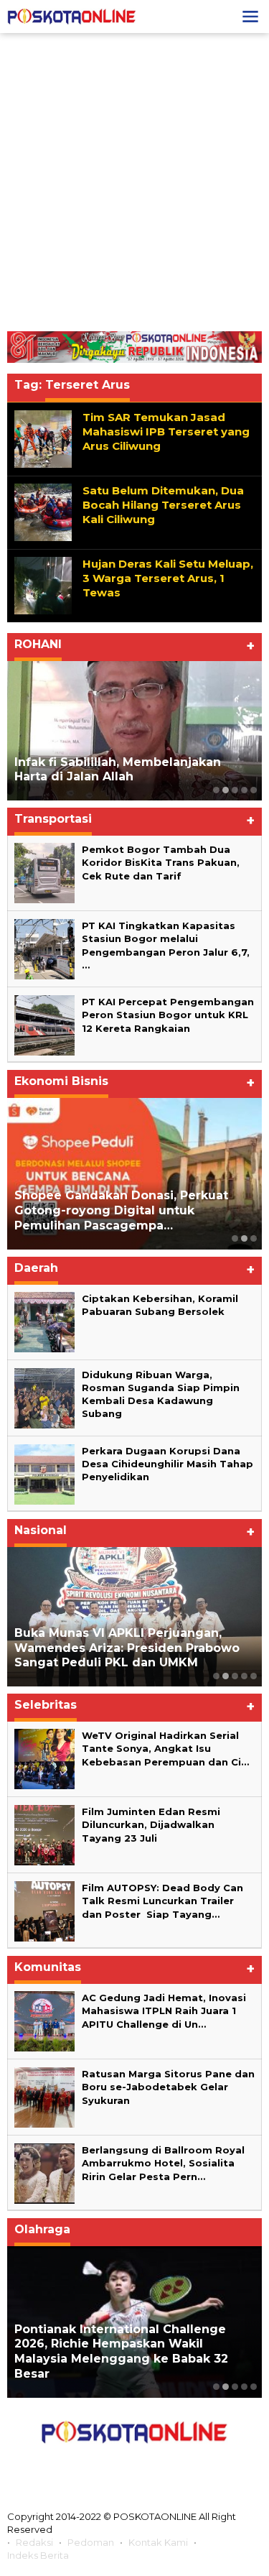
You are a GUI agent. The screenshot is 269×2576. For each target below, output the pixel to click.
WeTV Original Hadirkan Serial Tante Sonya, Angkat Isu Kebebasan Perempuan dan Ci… (165, 1748)
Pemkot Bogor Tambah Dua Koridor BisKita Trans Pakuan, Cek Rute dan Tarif (161, 862)
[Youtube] (166, 2465)
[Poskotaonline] (72, 16)
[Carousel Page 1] (216, 790)
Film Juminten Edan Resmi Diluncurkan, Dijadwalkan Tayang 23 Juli (151, 1824)
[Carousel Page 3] (235, 790)
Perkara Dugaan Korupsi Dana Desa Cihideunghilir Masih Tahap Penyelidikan (167, 1464)
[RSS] (199, 2465)
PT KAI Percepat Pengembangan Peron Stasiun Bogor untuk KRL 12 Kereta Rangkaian (168, 1015)
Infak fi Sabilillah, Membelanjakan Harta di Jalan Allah (118, 770)
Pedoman (91, 2542)
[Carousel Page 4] (244, 790)
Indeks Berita (38, 2555)
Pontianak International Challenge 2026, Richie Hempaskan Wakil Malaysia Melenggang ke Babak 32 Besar (121, 2351)
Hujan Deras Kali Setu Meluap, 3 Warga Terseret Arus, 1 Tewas (168, 578)
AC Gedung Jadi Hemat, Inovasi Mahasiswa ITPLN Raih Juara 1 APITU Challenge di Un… (164, 2011)
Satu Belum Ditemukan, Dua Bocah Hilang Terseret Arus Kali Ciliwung (163, 505)
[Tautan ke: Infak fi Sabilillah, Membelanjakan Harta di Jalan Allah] (134, 731)
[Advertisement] (134, 182)
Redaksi (34, 2542)
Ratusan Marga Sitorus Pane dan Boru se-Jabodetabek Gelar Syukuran (168, 2087)
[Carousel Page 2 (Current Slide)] (226, 790)
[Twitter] (102, 2465)
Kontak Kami (158, 2542)
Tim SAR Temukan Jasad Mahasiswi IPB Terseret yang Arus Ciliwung (166, 431)
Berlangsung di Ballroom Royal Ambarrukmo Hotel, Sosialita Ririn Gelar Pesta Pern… (163, 2163)
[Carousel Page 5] (254, 790)
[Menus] (250, 17)
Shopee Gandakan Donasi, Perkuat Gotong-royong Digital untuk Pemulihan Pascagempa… (121, 1210)
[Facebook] (70, 2465)
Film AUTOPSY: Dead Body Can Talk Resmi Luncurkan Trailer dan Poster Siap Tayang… (162, 1901)
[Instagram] (133, 2465)
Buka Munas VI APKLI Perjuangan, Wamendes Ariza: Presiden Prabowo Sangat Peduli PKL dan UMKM (127, 1648)
